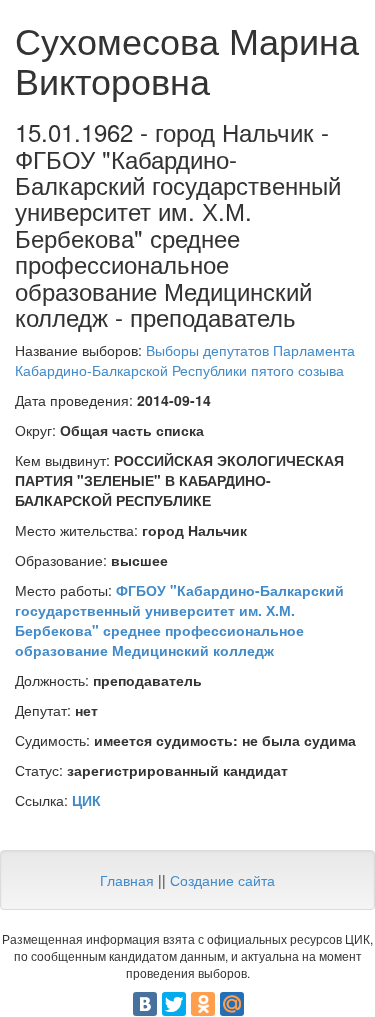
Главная (127, 880)
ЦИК (86, 800)
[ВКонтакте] (145, 1004)
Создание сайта (222, 880)
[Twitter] (174, 1004)
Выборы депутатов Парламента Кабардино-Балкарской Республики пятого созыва (185, 360)
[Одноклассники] (203, 1004)
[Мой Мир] (232, 1004)
